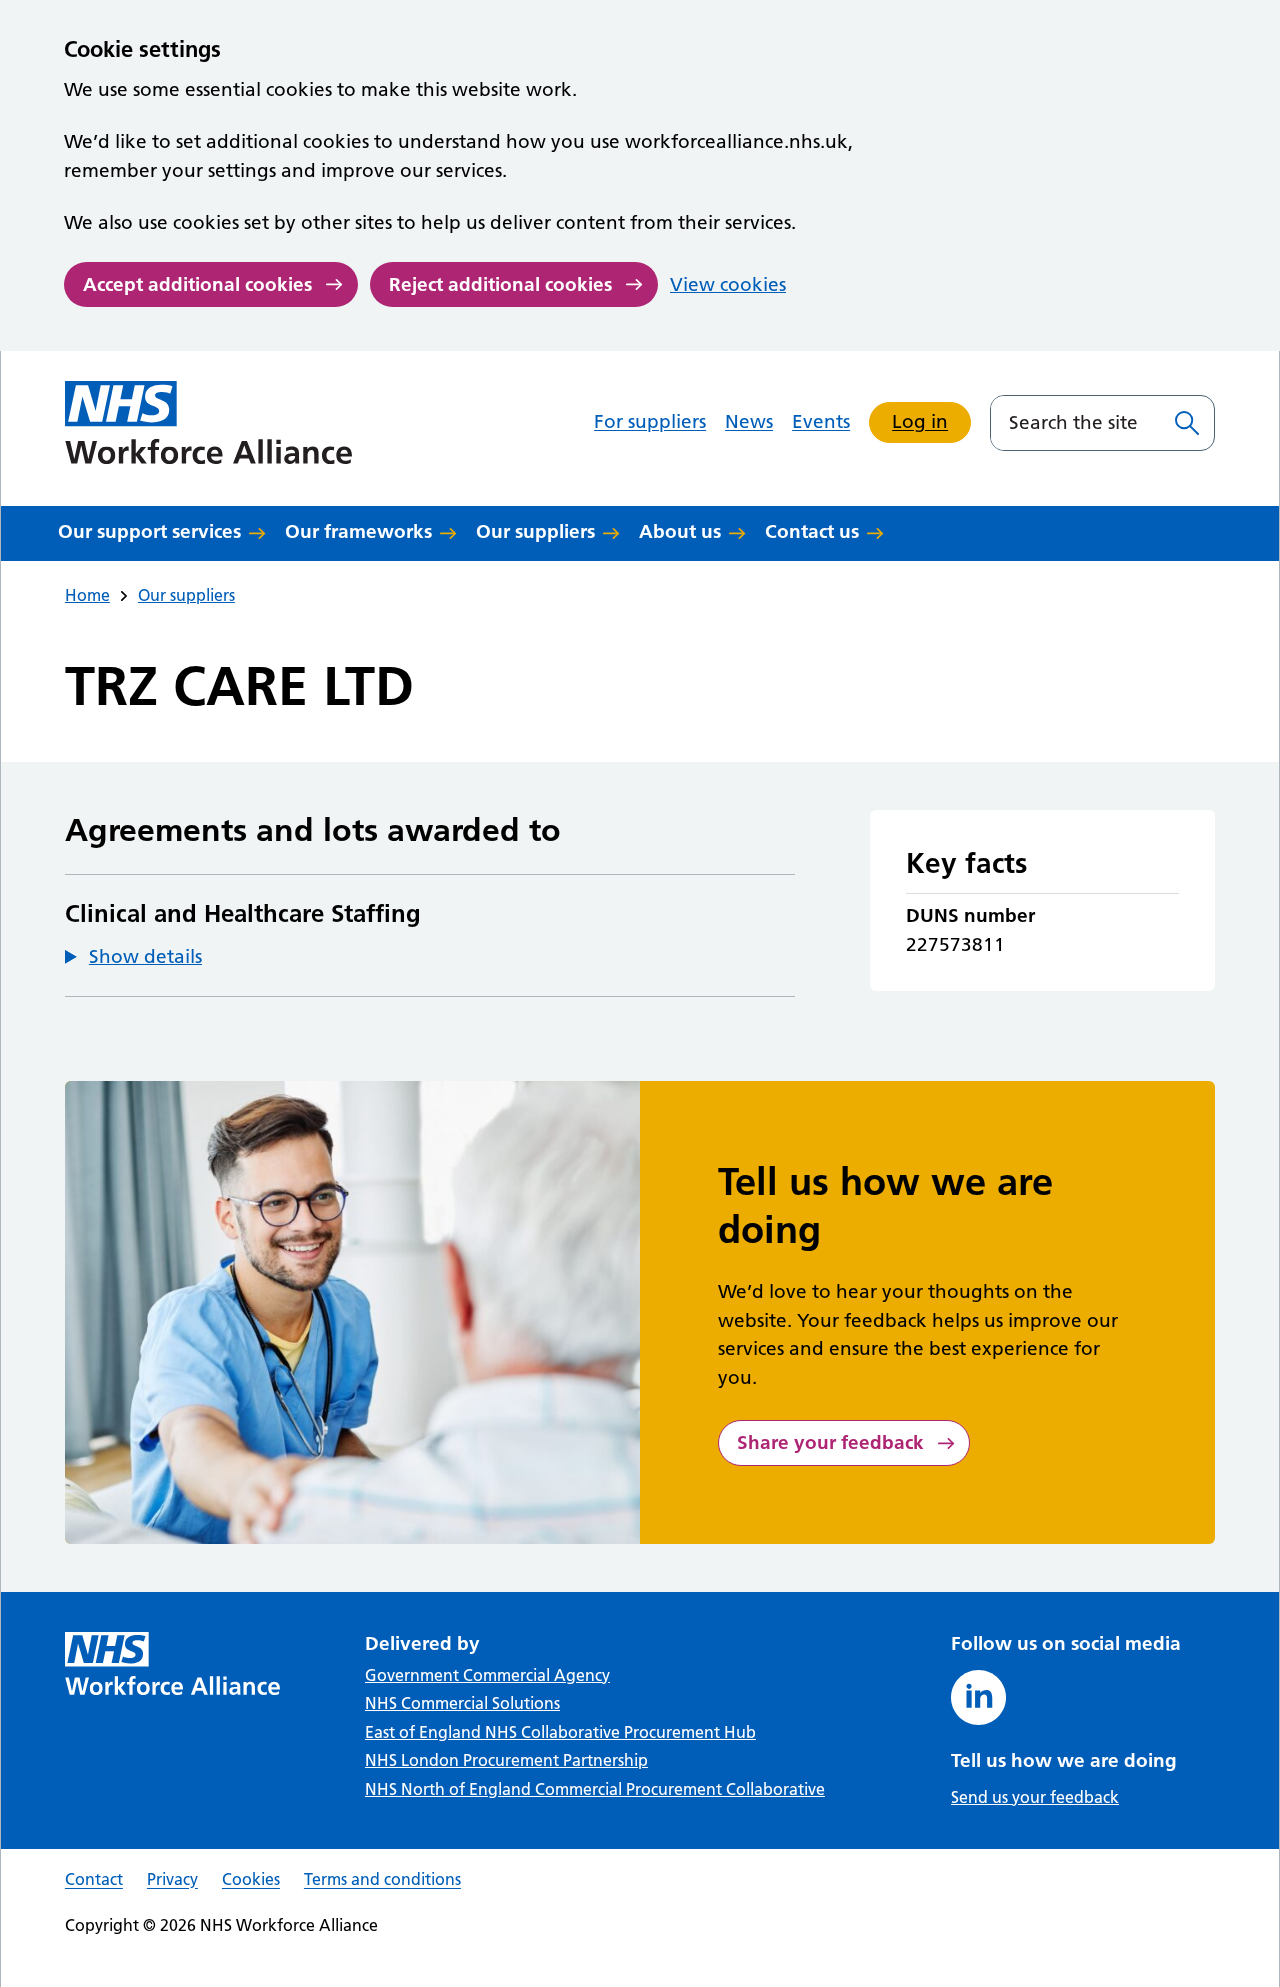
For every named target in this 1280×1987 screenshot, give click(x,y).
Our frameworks (358, 531)
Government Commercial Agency (487, 1675)
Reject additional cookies (500, 284)
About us (680, 531)
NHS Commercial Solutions (462, 1703)
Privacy (172, 1879)
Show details (145, 956)
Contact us (812, 531)
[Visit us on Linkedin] (978, 1697)
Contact (94, 1879)
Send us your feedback (1035, 1797)
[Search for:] (1075, 423)
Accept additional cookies (197, 284)
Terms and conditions (382, 1879)
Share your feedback (830, 1442)
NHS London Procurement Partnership (506, 1760)
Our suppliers (535, 531)
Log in (920, 421)
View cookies (728, 284)
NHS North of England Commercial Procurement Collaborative (595, 1789)
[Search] (1187, 423)
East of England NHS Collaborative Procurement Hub (560, 1732)
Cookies (251, 1879)
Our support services (149, 531)
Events (821, 421)
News (749, 421)
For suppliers (650, 421)
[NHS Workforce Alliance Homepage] (209, 422)
